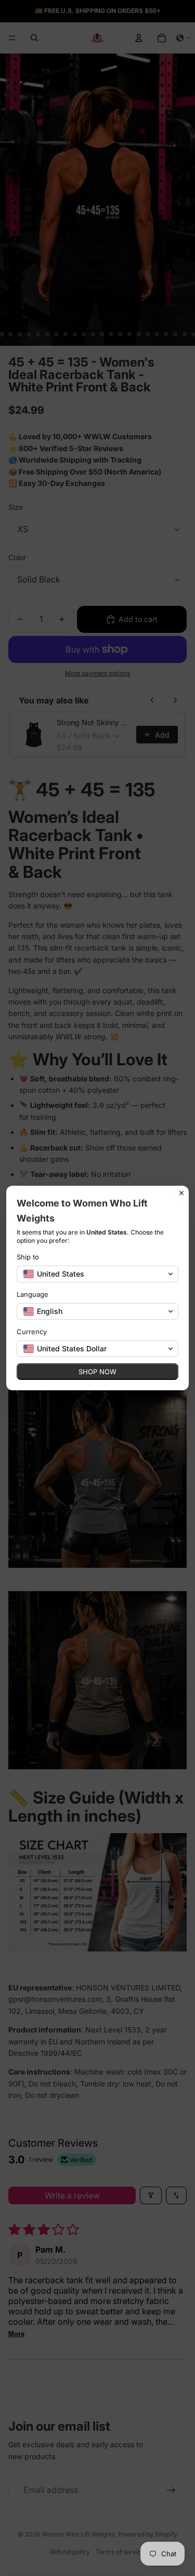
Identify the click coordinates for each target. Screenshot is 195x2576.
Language (32, 1294)
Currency (32, 1332)
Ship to (28, 1257)
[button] (97, 1274)
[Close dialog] (181, 1193)
